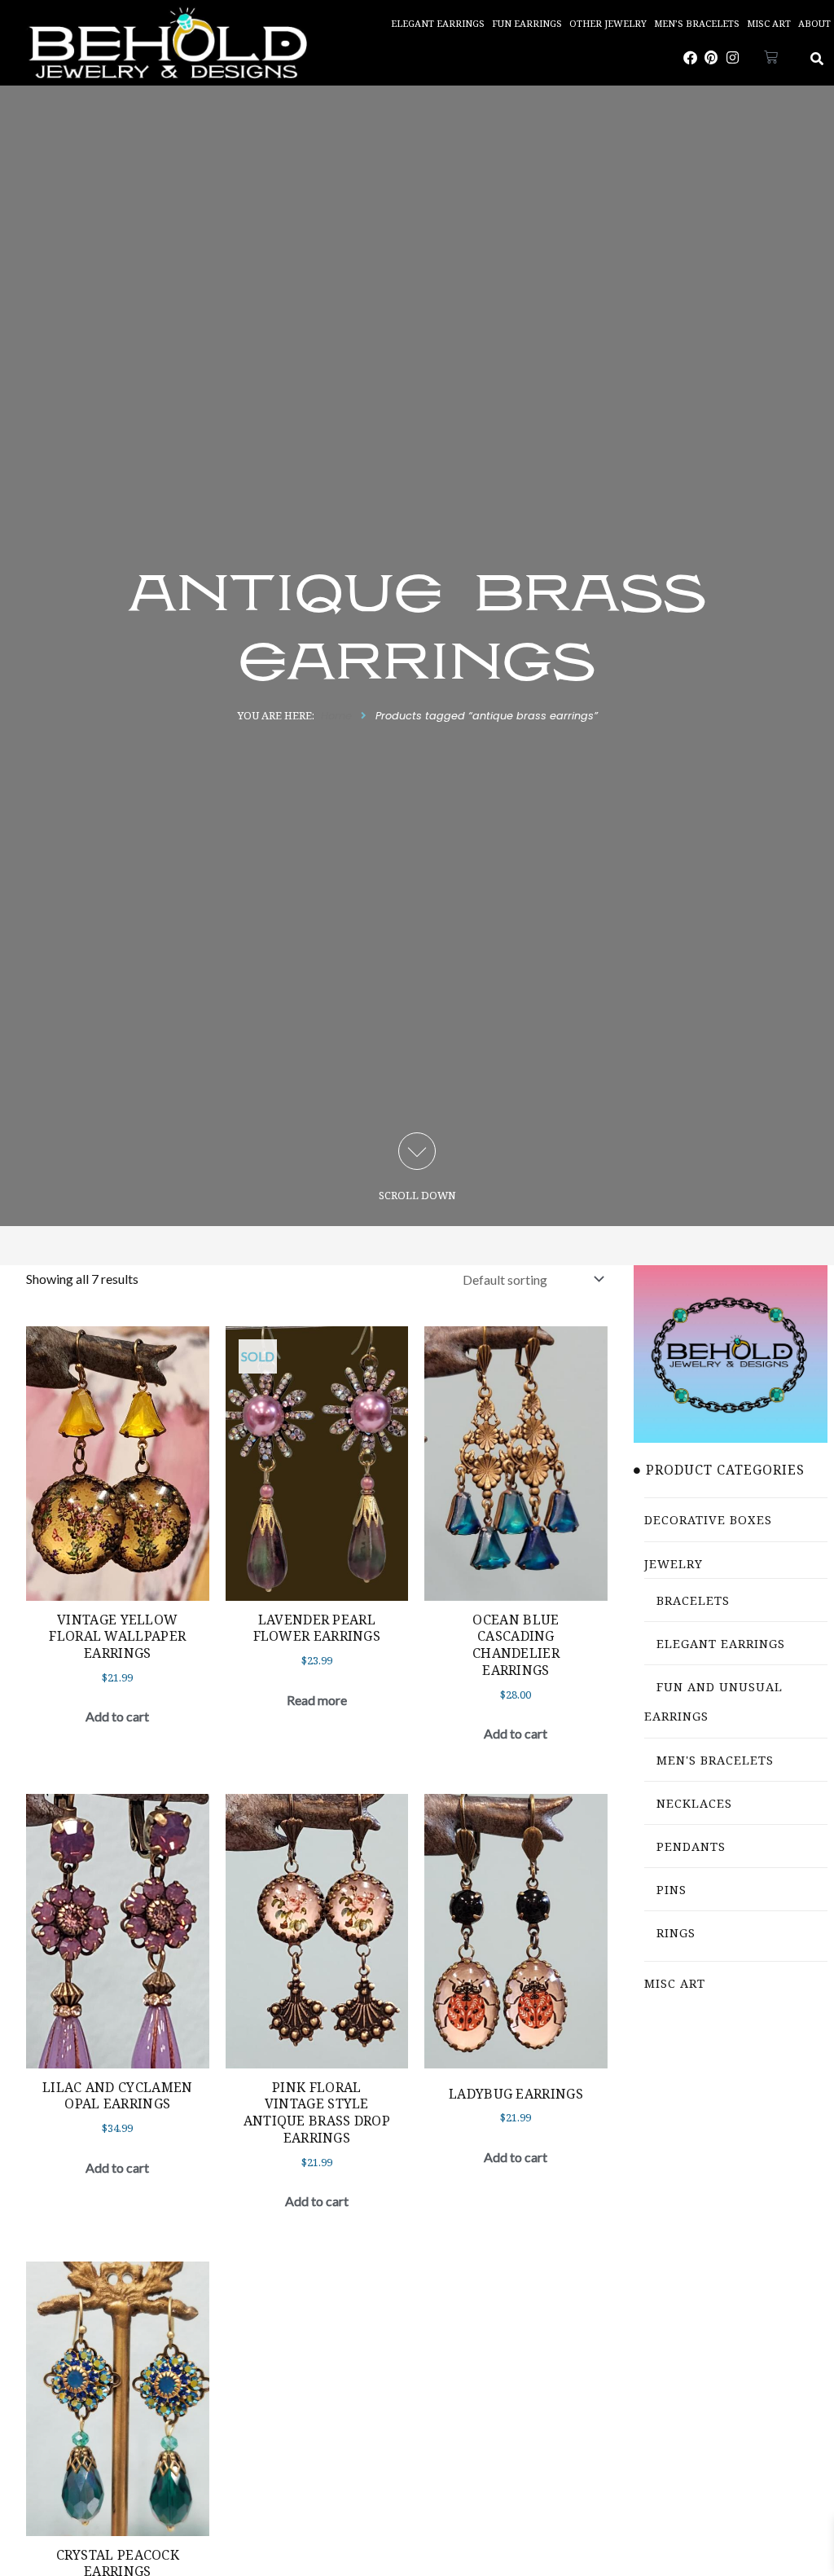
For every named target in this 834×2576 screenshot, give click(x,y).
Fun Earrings (527, 23)
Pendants (691, 1846)
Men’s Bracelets (697, 23)
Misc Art (769, 23)
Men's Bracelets (715, 1760)
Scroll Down (417, 1195)
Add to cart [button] (117, 1716)
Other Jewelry (608, 23)
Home (336, 716)
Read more (317, 1700)
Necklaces (694, 1803)
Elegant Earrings (438, 23)
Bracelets (693, 1600)
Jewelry (674, 1564)
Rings (676, 1933)
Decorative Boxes (708, 1520)
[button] (817, 59)
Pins (672, 1890)
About (814, 23)
